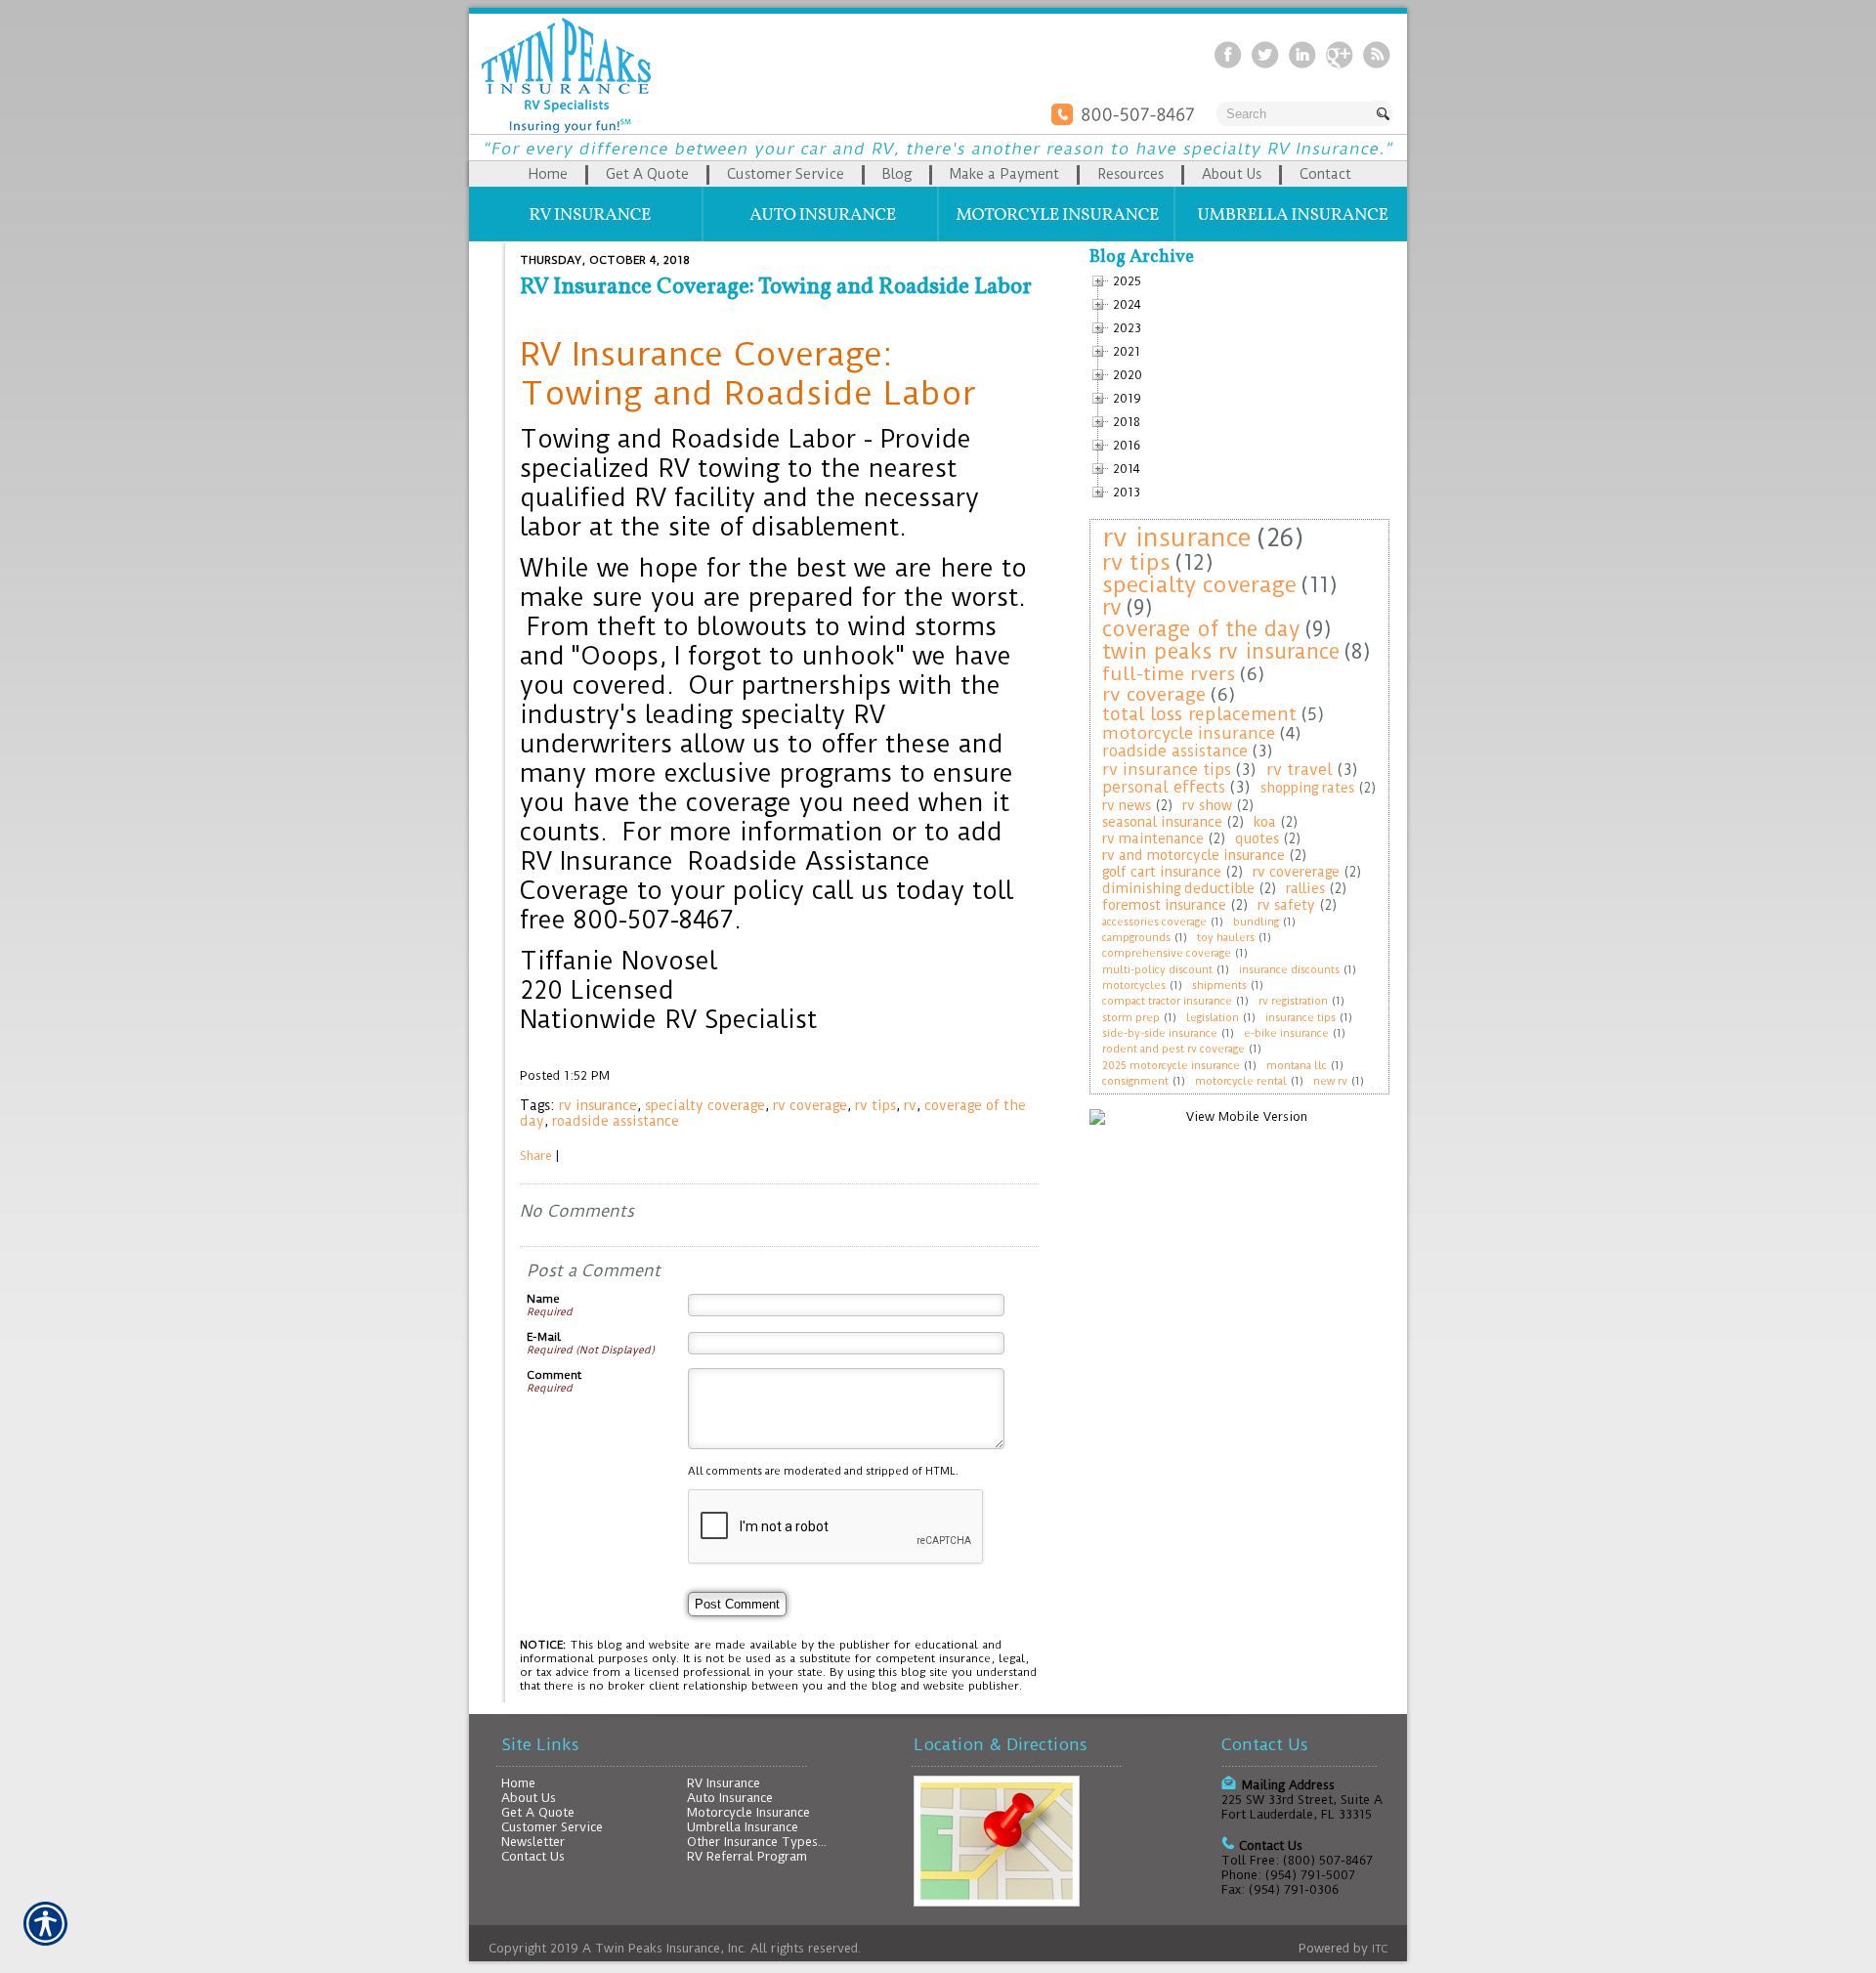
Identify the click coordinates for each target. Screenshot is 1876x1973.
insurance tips (1300, 1018)
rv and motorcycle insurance (1194, 855)
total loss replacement (1199, 714)
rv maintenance (1153, 838)
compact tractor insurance (1167, 1001)
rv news (1127, 805)
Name (543, 1299)
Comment (554, 1375)
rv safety (1286, 905)
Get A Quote (538, 1812)
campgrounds (1136, 938)
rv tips (875, 1105)
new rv (1330, 1081)
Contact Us (533, 1856)
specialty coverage (705, 1105)
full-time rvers (1169, 674)
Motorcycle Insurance (748, 1812)
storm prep (1131, 1018)
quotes (1257, 838)
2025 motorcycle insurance (1171, 1066)
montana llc (1297, 1066)
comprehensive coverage (1167, 953)
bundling (1256, 922)
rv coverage (810, 1105)
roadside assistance (616, 1121)
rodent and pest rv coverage (1173, 1049)
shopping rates (1307, 788)
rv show (1207, 805)
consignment (1135, 1081)
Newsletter (533, 1842)
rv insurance (598, 1105)
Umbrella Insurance (743, 1827)
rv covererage (1296, 872)
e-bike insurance (1286, 1033)
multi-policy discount (1157, 970)
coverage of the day (1201, 629)
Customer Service (552, 1827)
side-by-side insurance (1160, 1033)
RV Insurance (724, 1783)
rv (910, 1105)
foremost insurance (1164, 905)
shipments (1219, 986)
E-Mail (544, 1337)
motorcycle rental (1241, 1081)
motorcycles (1134, 986)
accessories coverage (1154, 922)
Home (518, 1783)
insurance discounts (1289, 970)
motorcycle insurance (1189, 733)
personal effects (1164, 787)
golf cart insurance (1162, 872)
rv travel (1300, 770)
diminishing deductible (1178, 888)
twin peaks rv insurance (1221, 651)
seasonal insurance (1162, 822)
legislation (1213, 1018)
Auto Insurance (730, 1798)
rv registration (1293, 1001)
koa (1265, 822)
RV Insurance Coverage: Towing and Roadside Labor (776, 287)
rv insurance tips (1167, 770)
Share (536, 1156)
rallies (1305, 888)
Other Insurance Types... (757, 1842)
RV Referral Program (747, 1856)
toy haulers (1226, 938)
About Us (529, 1798)
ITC (1380, 1949)
